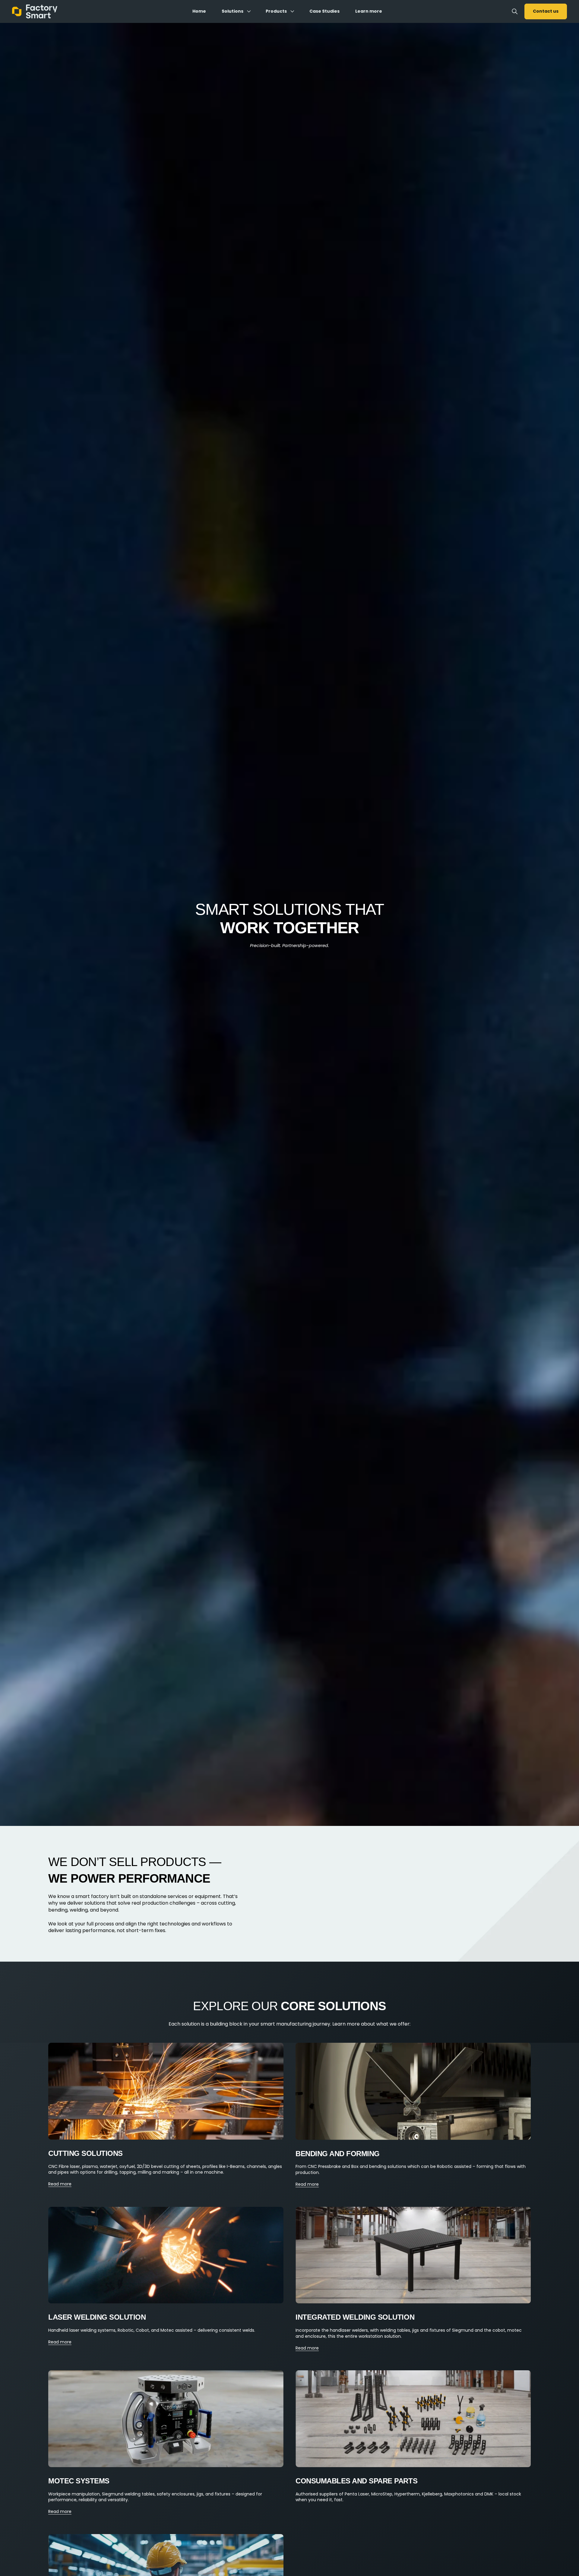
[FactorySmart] (35, 11)
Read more (60, 2184)
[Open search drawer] (515, 11)
